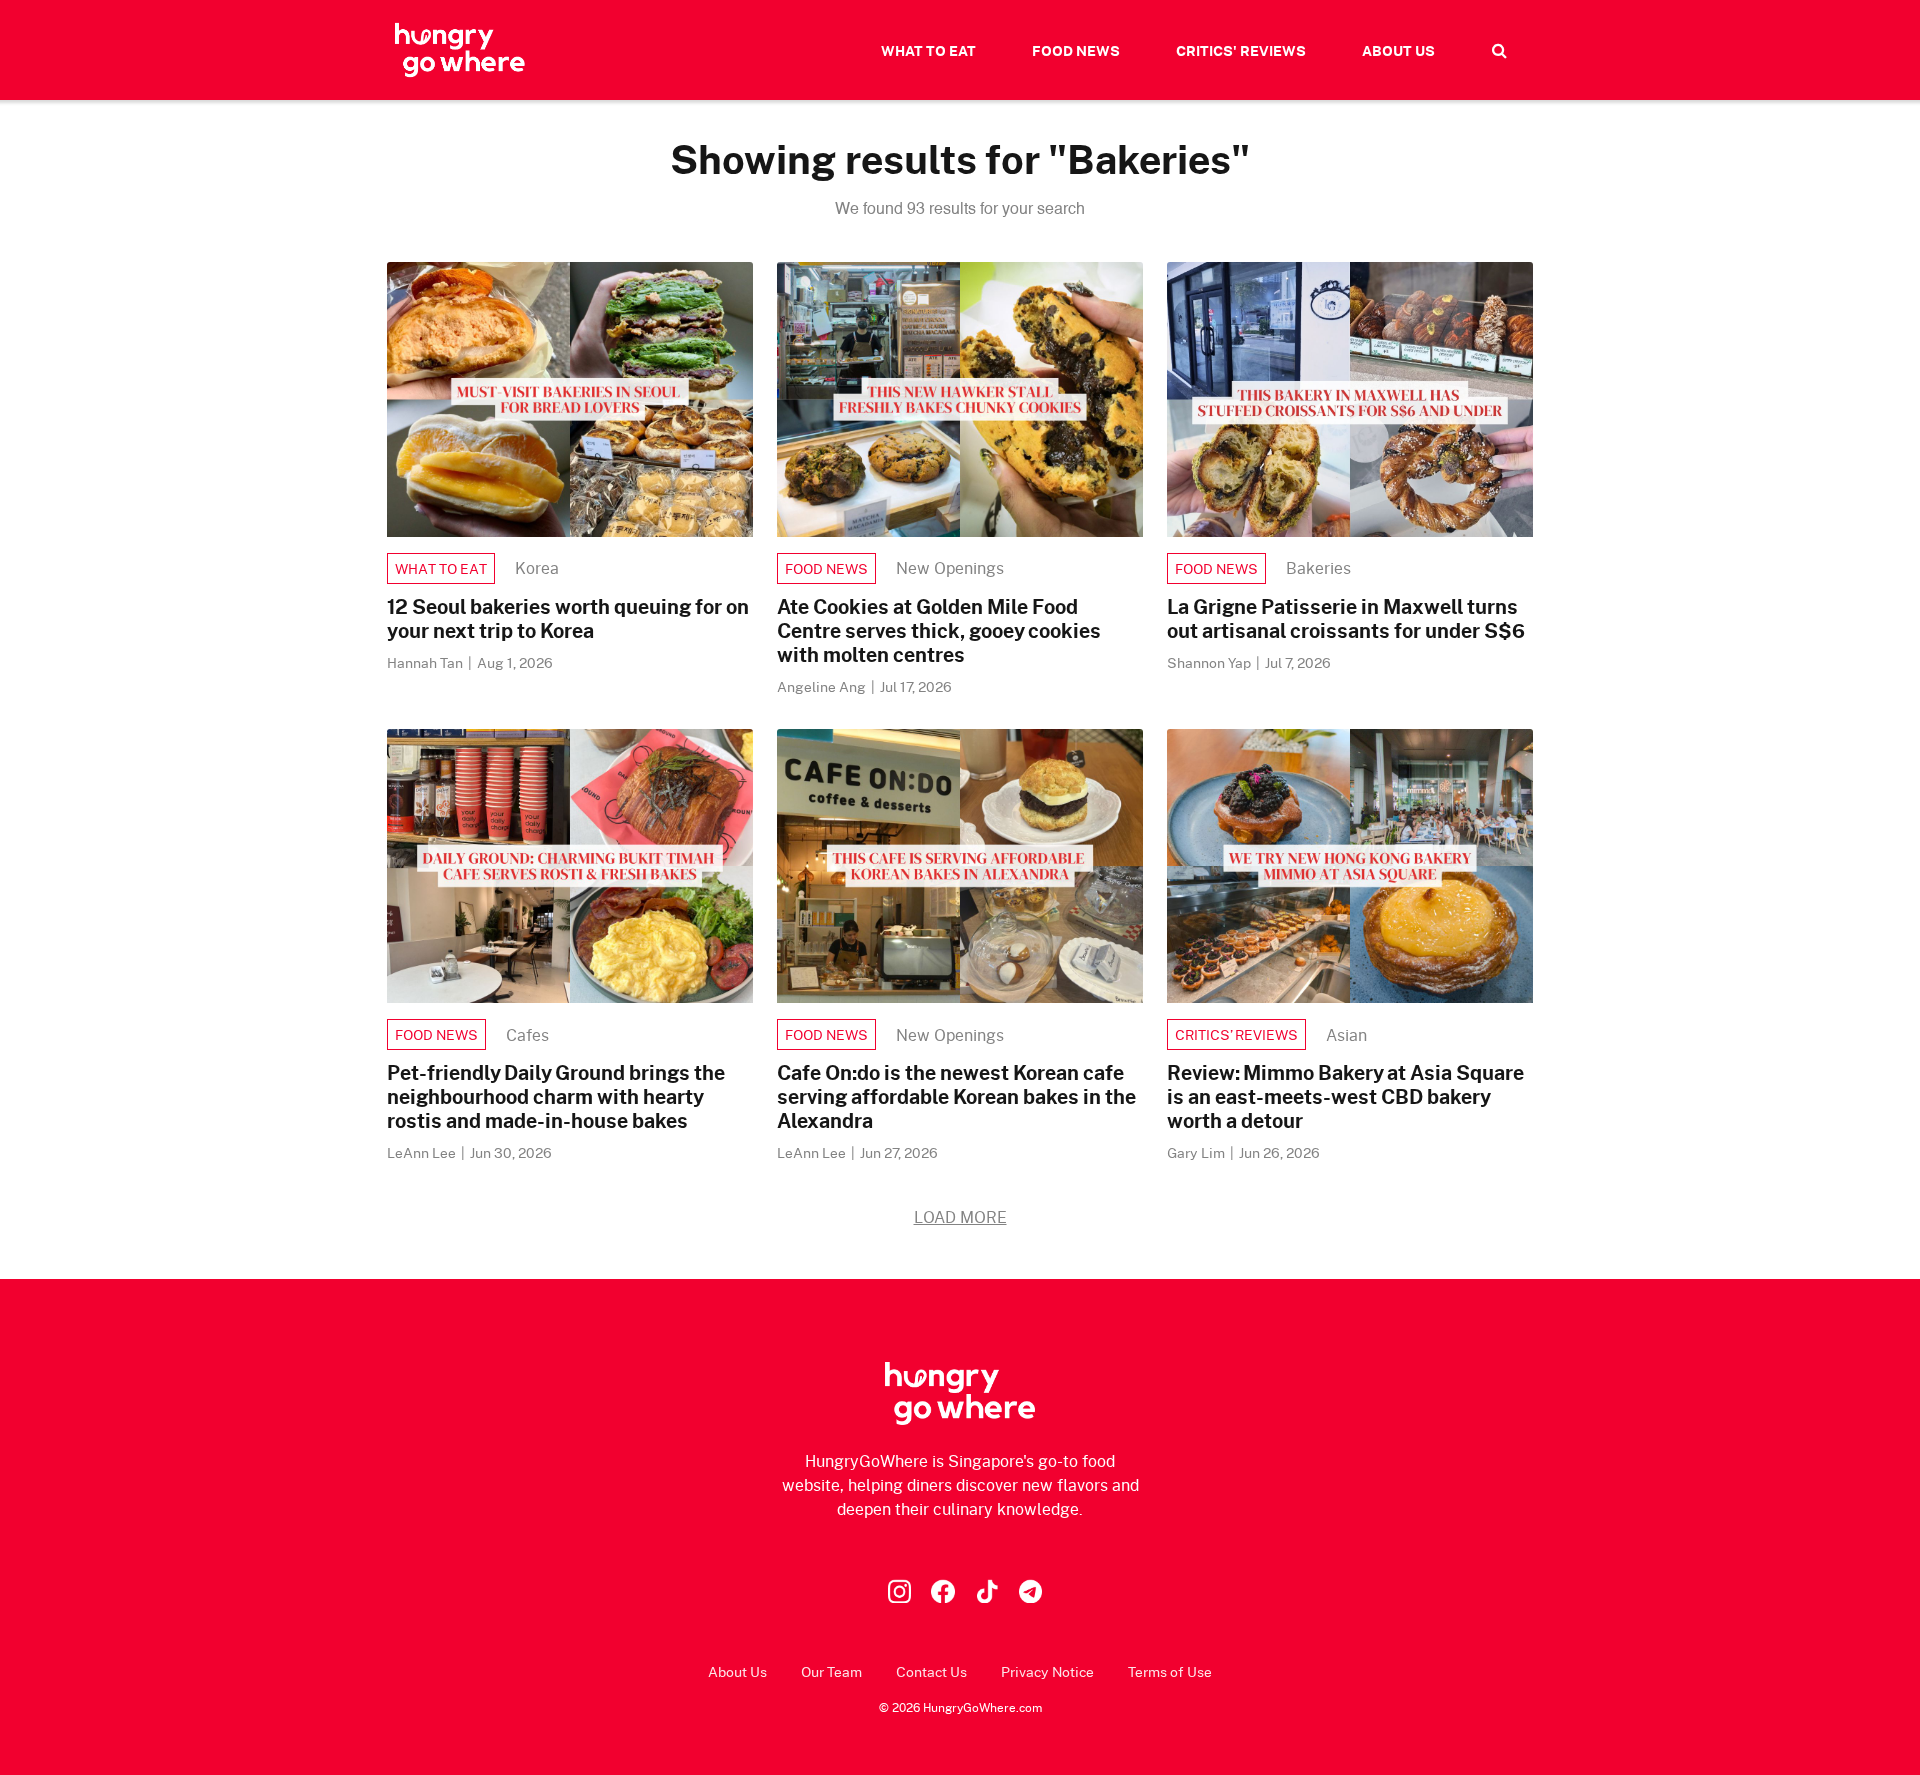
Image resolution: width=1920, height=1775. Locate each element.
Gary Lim (1197, 1152)
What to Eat (441, 568)
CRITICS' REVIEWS (1241, 50)
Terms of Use (1170, 1671)
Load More (960, 1216)
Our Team (831, 1671)
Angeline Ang (823, 686)
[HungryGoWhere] (460, 50)
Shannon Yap (1210, 662)
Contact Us (931, 1671)
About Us (737, 1671)
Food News (826, 568)
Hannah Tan (426, 662)
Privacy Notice (1047, 1671)
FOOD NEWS (1076, 50)
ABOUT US (1398, 50)
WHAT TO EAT (928, 50)
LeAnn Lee (423, 1152)
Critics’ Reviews (1236, 1034)
